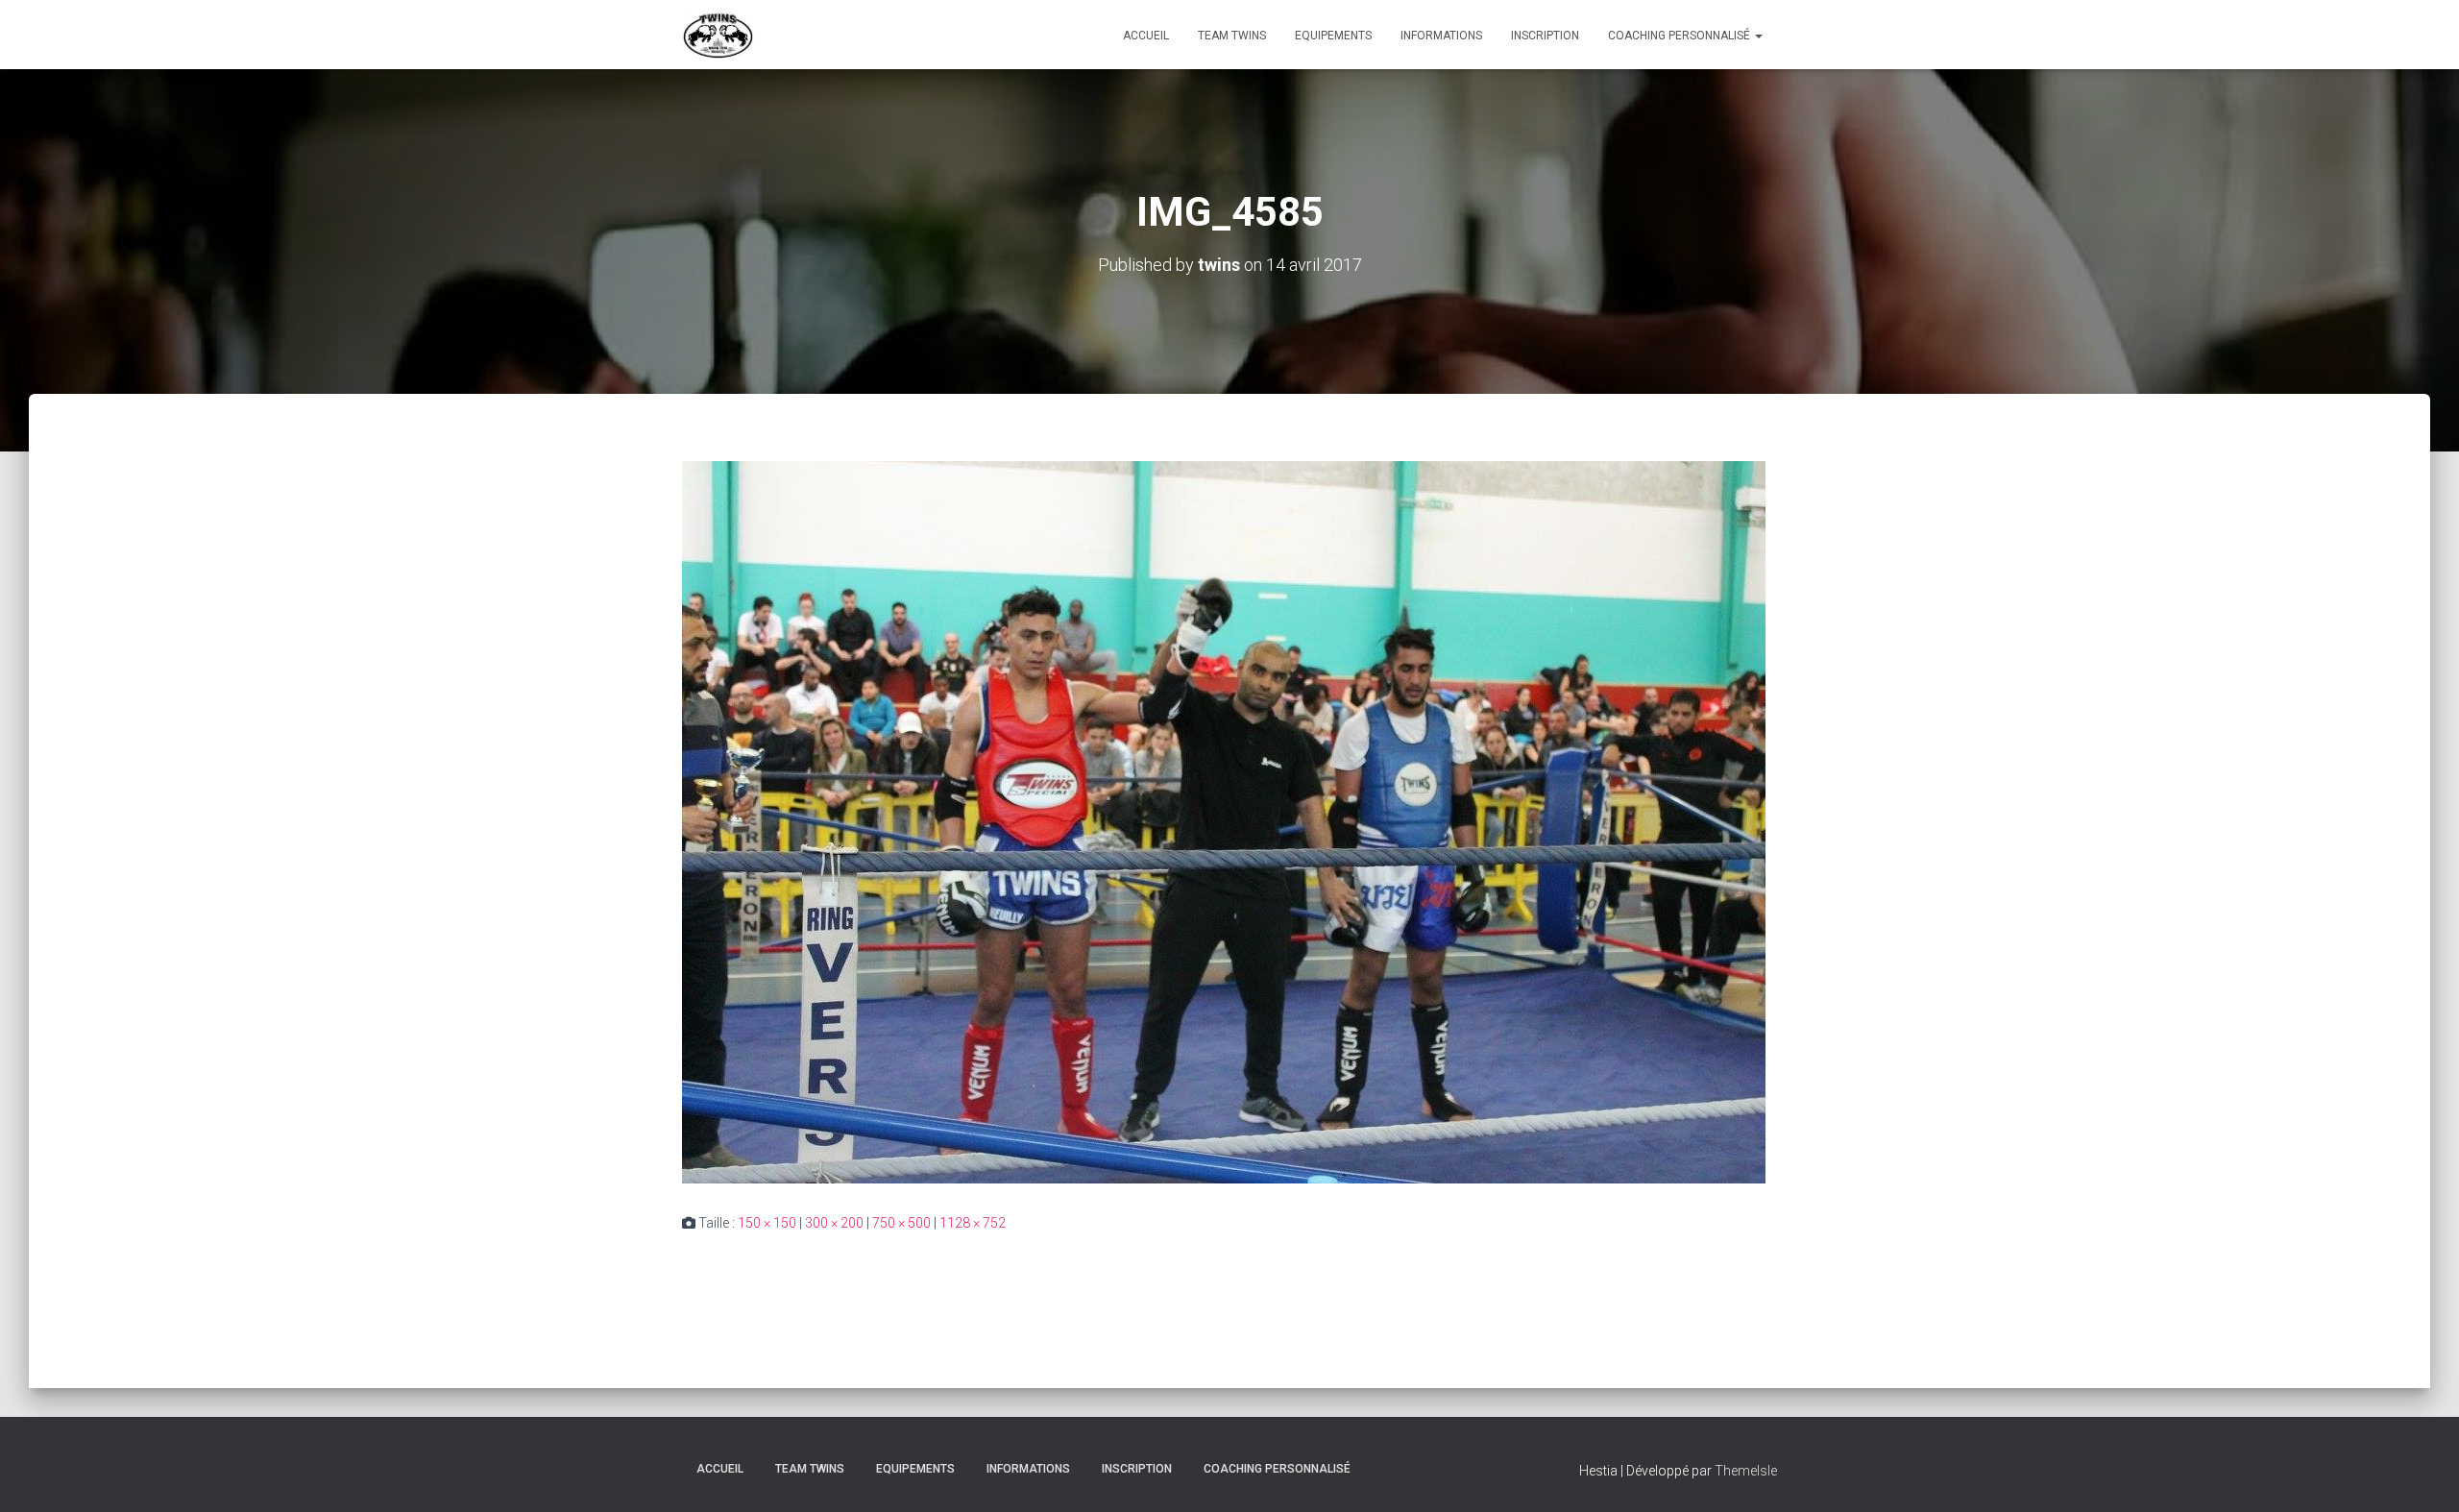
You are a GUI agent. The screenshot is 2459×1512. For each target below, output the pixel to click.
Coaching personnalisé (1680, 36)
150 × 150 (767, 1223)
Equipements (1333, 36)
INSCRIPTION (1545, 36)
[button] (1758, 36)
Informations (1441, 36)
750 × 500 (901, 1223)
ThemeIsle (1746, 1471)
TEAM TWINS (1232, 36)
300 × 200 (834, 1223)
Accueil (1146, 36)
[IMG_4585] (1224, 821)
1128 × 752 (973, 1223)
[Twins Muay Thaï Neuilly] (718, 35)
